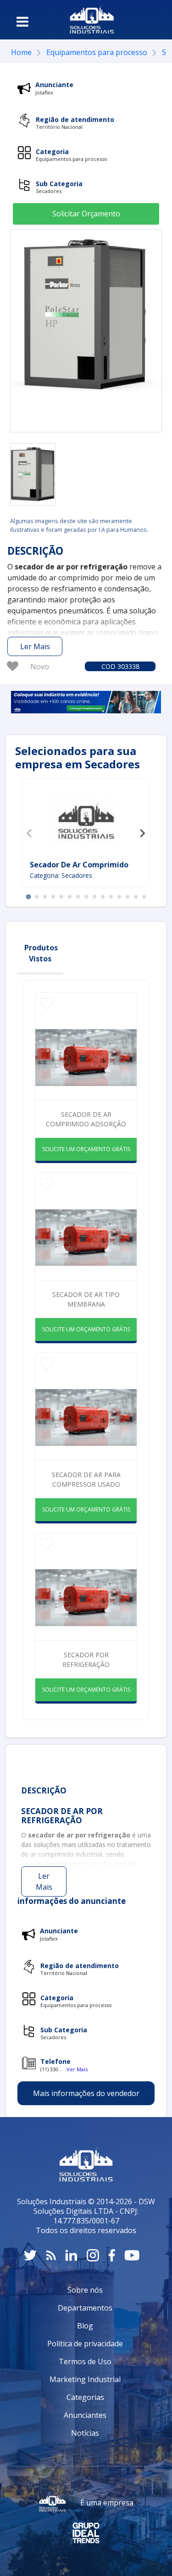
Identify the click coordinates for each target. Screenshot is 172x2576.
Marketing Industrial (85, 2379)
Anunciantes (85, 2415)
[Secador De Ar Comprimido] (86, 821)
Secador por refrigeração (86, 1660)
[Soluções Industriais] (92, 20)
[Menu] (22, 22)
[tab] (28, 897)
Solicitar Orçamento (86, 214)
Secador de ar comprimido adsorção (86, 1119)
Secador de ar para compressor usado (86, 1479)
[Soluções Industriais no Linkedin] (71, 2255)
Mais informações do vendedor (86, 2093)
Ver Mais (77, 2069)
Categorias (85, 2397)
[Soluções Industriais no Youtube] (132, 2255)
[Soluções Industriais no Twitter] (30, 2255)
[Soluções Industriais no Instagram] (93, 2255)
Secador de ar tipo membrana (86, 1299)
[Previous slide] (30, 833)
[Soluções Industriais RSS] (51, 2255)
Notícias (85, 2433)
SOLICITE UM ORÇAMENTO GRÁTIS (86, 1149)
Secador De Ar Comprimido (79, 865)
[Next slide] (142, 833)
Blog (85, 2326)
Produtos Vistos (41, 953)
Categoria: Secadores (61, 875)
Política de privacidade (85, 2344)
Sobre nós (85, 2290)
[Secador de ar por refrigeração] (33, 474)
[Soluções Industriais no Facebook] (112, 2255)
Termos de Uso (85, 2361)
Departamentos (85, 2308)
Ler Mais (35, 646)
